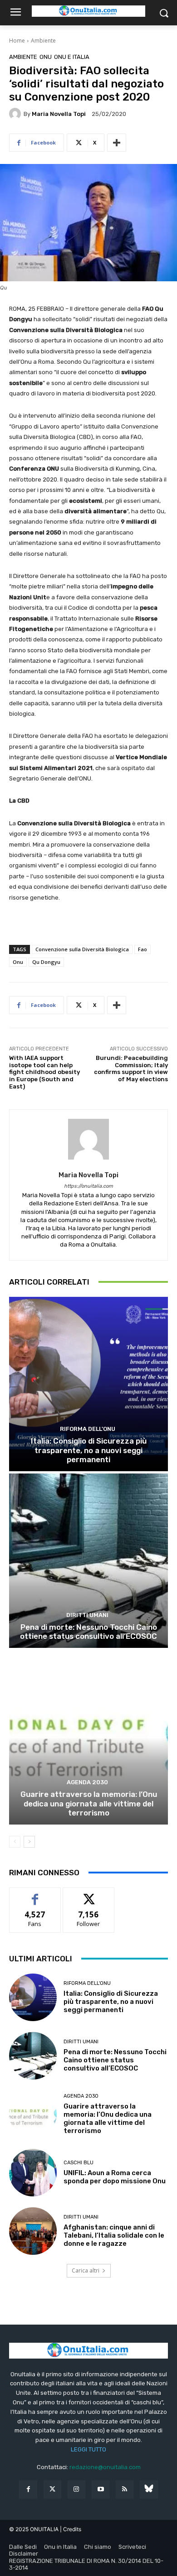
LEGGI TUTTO (88, 2449)
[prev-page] (15, 1842)
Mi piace (35, 1895)
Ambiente (43, 41)
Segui (89, 1895)
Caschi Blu (79, 2163)
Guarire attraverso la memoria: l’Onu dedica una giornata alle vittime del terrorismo (89, 1803)
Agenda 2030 (87, 1782)
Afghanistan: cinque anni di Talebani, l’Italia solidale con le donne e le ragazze (114, 2235)
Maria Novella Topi (59, 114)
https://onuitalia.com (88, 1186)
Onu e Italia (72, 57)
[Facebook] (28, 2489)
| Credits (71, 2529)
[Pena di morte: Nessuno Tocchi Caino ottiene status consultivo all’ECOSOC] (88, 1561)
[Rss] (125, 2489)
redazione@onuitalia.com (105, 2467)
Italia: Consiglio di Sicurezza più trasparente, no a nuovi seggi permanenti (89, 1450)
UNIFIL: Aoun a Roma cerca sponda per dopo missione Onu (115, 2177)
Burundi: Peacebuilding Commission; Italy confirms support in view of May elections (131, 1069)
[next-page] (29, 1842)
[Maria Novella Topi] (16, 114)
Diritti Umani (87, 1615)
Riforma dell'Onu (88, 1429)
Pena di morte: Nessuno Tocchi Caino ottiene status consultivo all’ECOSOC (88, 1632)
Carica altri (86, 2270)
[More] (117, 143)
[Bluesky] (149, 2489)
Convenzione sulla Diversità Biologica (82, 949)
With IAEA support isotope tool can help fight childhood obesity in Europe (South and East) (44, 1072)
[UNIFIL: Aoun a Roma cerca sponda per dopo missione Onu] (33, 2173)
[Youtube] (101, 2489)
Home (17, 41)
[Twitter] (52, 2489)
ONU (46, 57)
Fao (143, 949)
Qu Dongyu (46, 962)
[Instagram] (76, 2489)
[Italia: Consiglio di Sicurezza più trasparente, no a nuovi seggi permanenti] (88, 1384)
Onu (18, 962)
